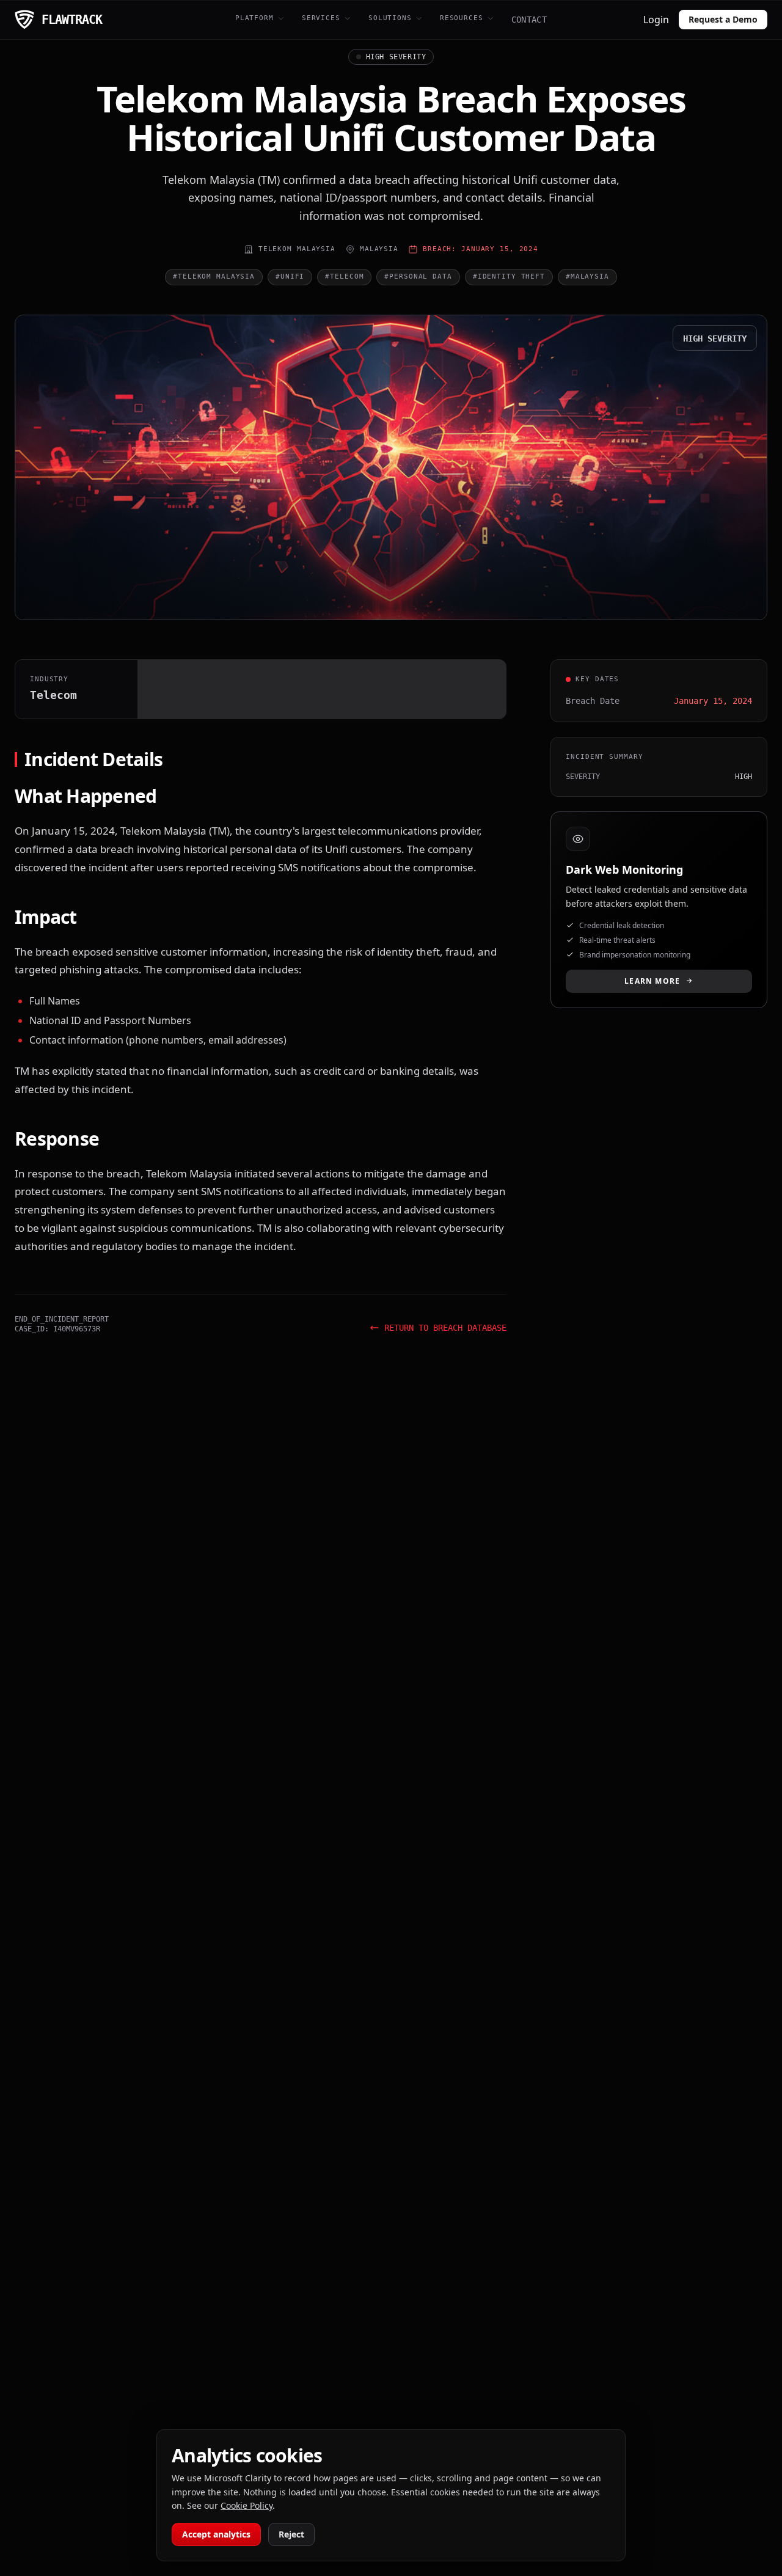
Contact (529, 20)
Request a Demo (723, 19)
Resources (462, 18)
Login (656, 20)
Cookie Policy (247, 2505)
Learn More (652, 980)
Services (321, 18)
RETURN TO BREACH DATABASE (445, 1328)
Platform (254, 18)
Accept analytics (216, 2534)
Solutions (390, 18)
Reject (291, 2534)
